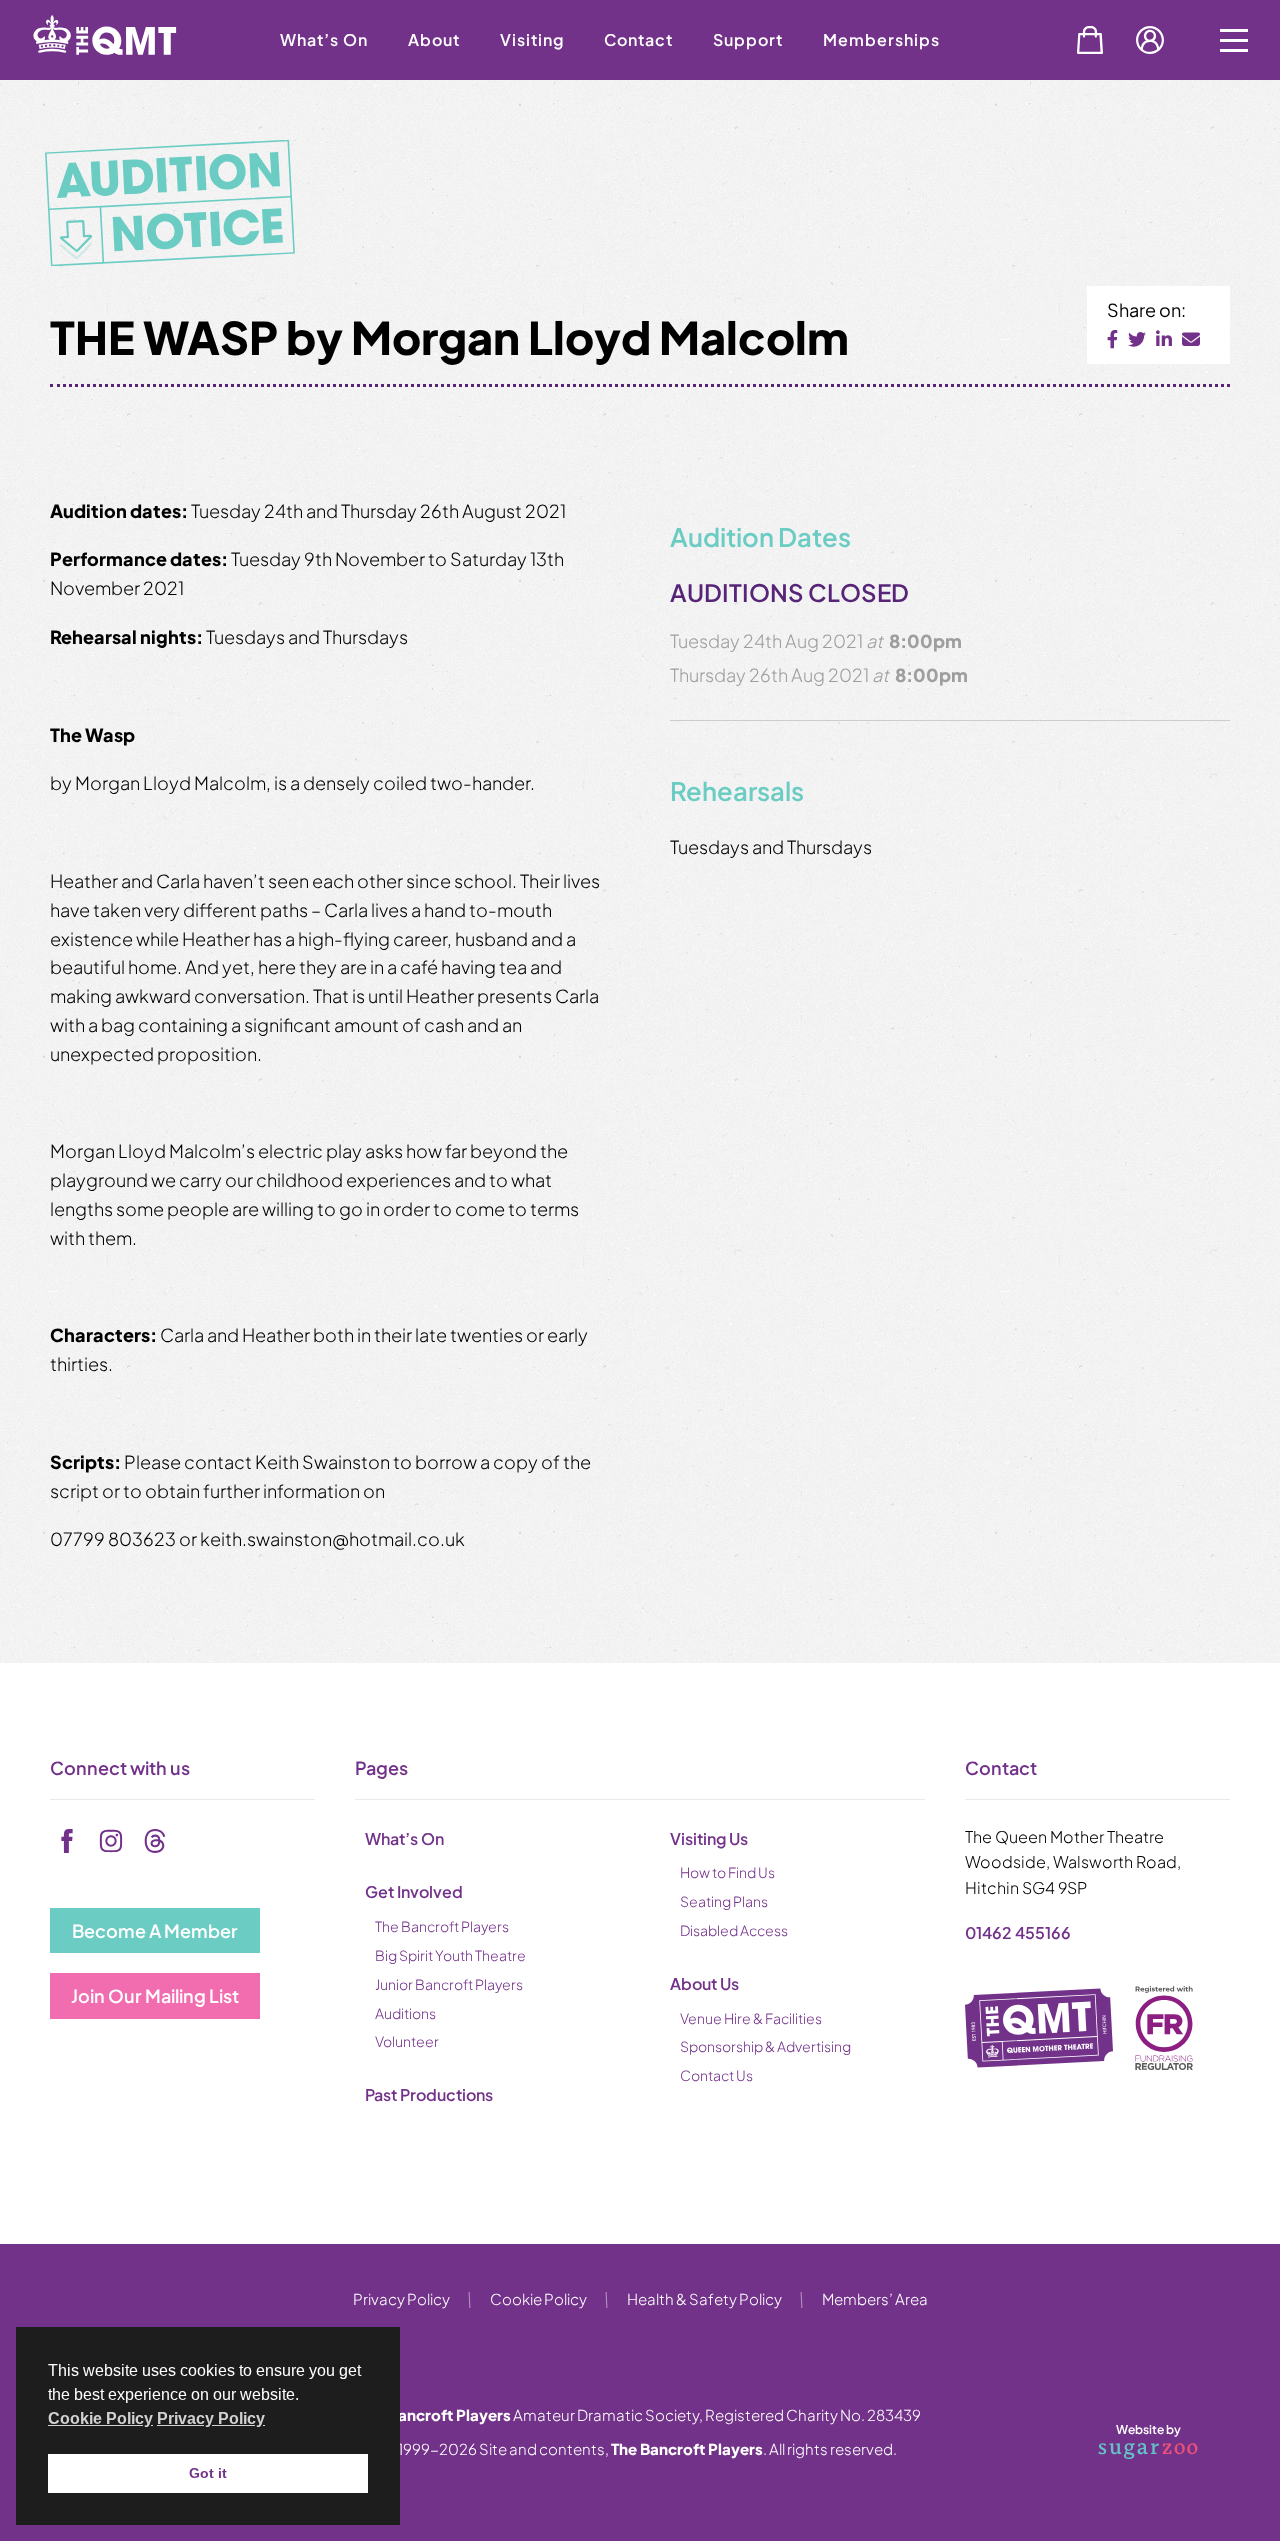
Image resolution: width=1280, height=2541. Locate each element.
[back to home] (130, 72)
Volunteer (407, 2041)
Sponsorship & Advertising (765, 2046)
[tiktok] (155, 1841)
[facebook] (67, 1841)
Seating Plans (724, 1901)
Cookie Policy (538, 2298)
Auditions (405, 2013)
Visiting (532, 39)
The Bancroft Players (442, 1926)
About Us (704, 1983)
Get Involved (414, 1891)
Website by (1124, 2438)
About (434, 39)
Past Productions (429, 2094)
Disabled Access (734, 1930)
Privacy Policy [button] (211, 2418)
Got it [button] (208, 2473)
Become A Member (155, 1930)
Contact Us (716, 2075)
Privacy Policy (401, 2298)
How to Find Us (727, 1872)
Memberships (881, 39)
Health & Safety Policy (704, 2298)
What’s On (324, 39)
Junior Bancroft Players (449, 1984)
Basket (1090, 40)
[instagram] (111, 1841)
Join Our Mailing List (155, 1995)
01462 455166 (1018, 1932)
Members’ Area (875, 2298)
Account (1150, 40)
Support (748, 39)
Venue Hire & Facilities (751, 2018)
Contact (638, 39)
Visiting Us (709, 1838)
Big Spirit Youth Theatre (450, 1955)
